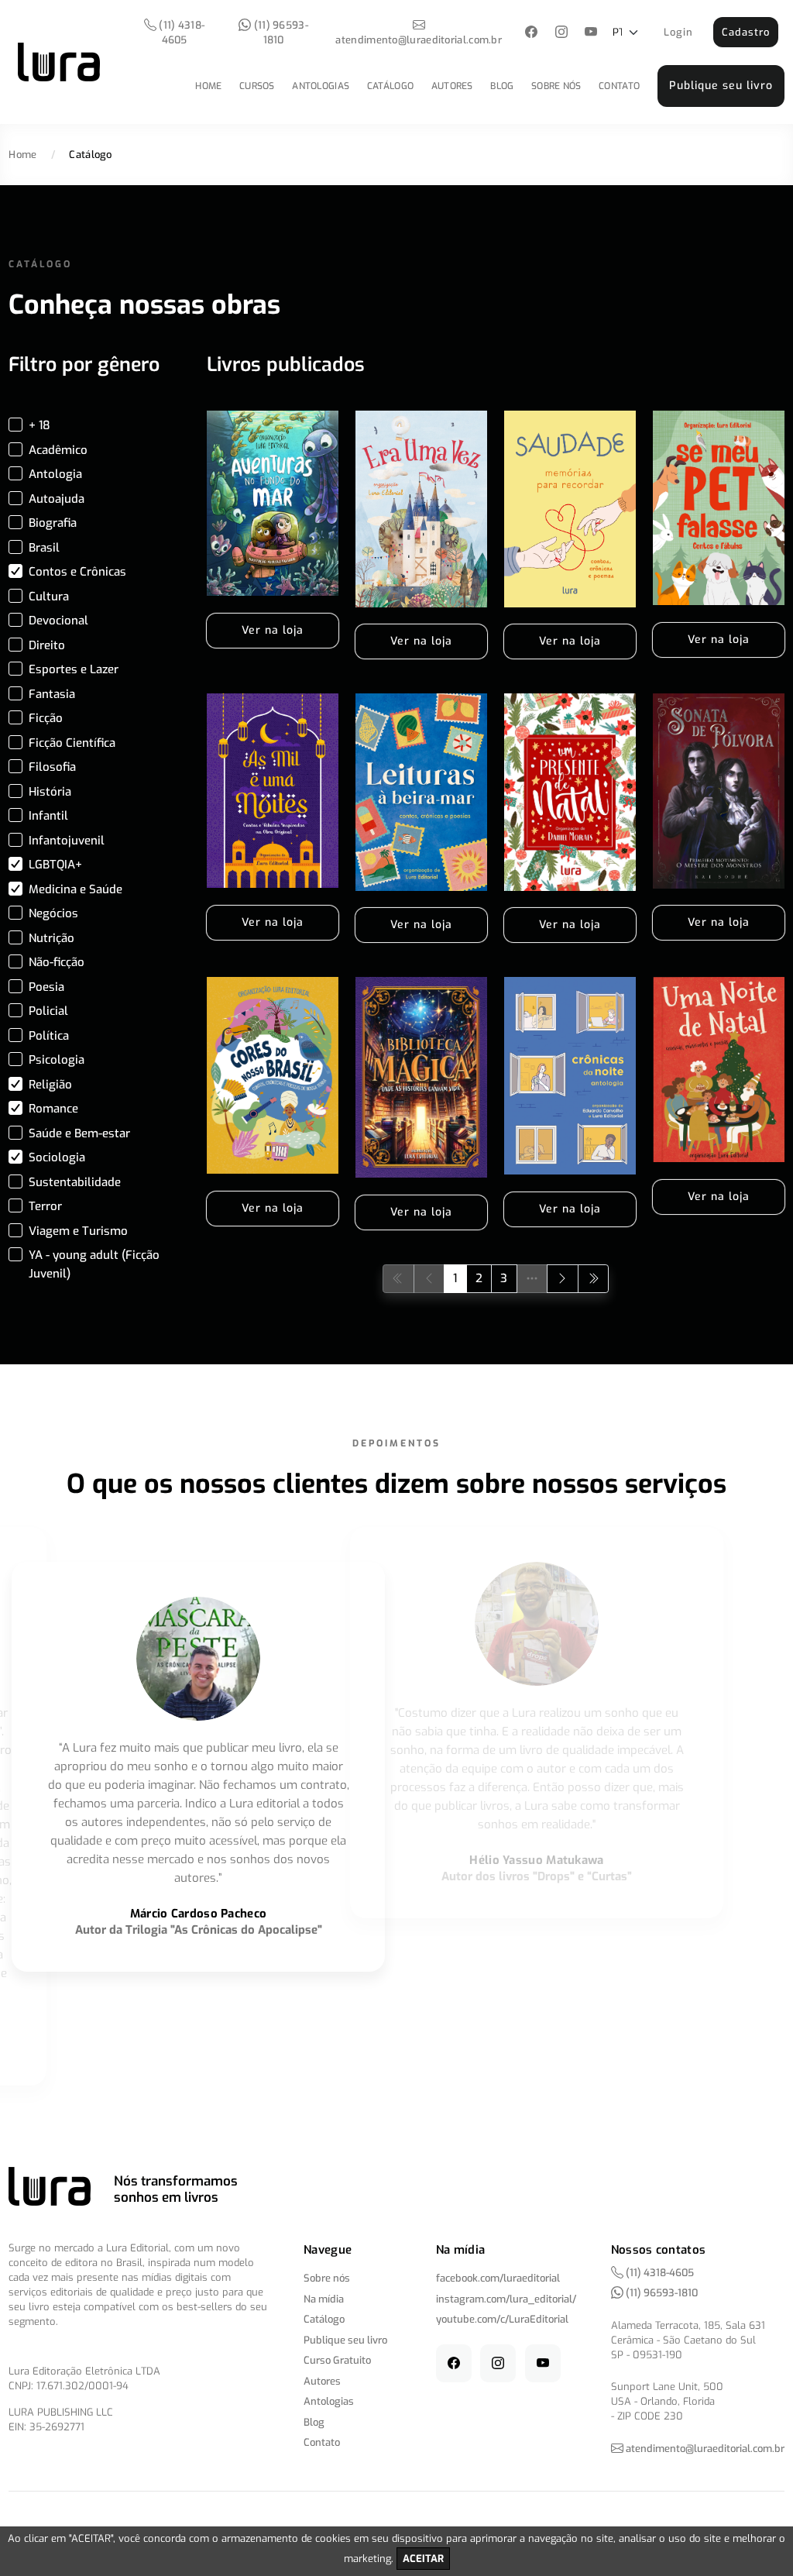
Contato (619, 86)
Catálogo (390, 86)
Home (208, 86)
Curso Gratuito (337, 2360)
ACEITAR (423, 2559)
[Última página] (594, 1279)
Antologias (321, 86)
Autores (452, 86)
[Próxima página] (563, 1279)
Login (678, 32)
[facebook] (532, 33)
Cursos (257, 86)
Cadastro (746, 32)
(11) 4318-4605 (180, 33)
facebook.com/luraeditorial (498, 2278)
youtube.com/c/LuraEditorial (502, 2319)
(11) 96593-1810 (280, 33)
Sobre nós (556, 86)
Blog (502, 86)
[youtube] (591, 33)
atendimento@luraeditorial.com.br (419, 40)
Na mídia (324, 2299)
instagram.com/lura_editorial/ (506, 2299)
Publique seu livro (721, 86)
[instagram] (561, 33)
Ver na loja (273, 630)
